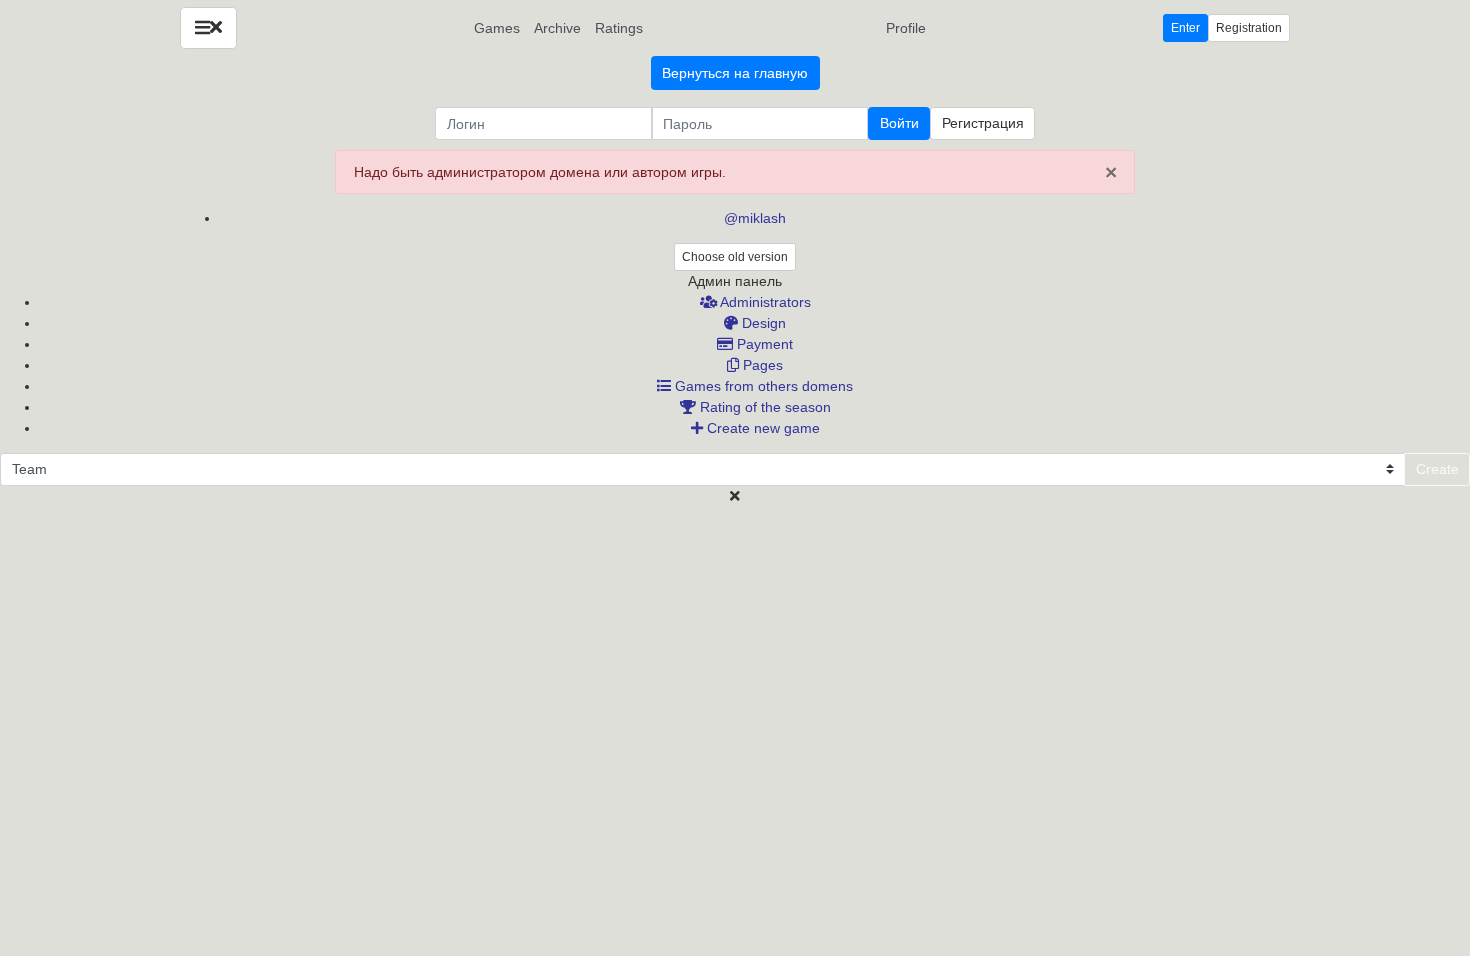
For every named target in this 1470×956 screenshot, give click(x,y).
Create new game (761, 428)
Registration (1249, 28)
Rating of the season (763, 407)
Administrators (764, 302)
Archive (557, 28)
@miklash (755, 218)
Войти (899, 123)
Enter (1185, 28)
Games (497, 28)
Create (1437, 469)
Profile (906, 28)
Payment (763, 344)
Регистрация (983, 123)
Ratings (619, 28)
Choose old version (735, 257)
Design (762, 323)
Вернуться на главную (735, 73)
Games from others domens (762, 386)
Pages (761, 365)
